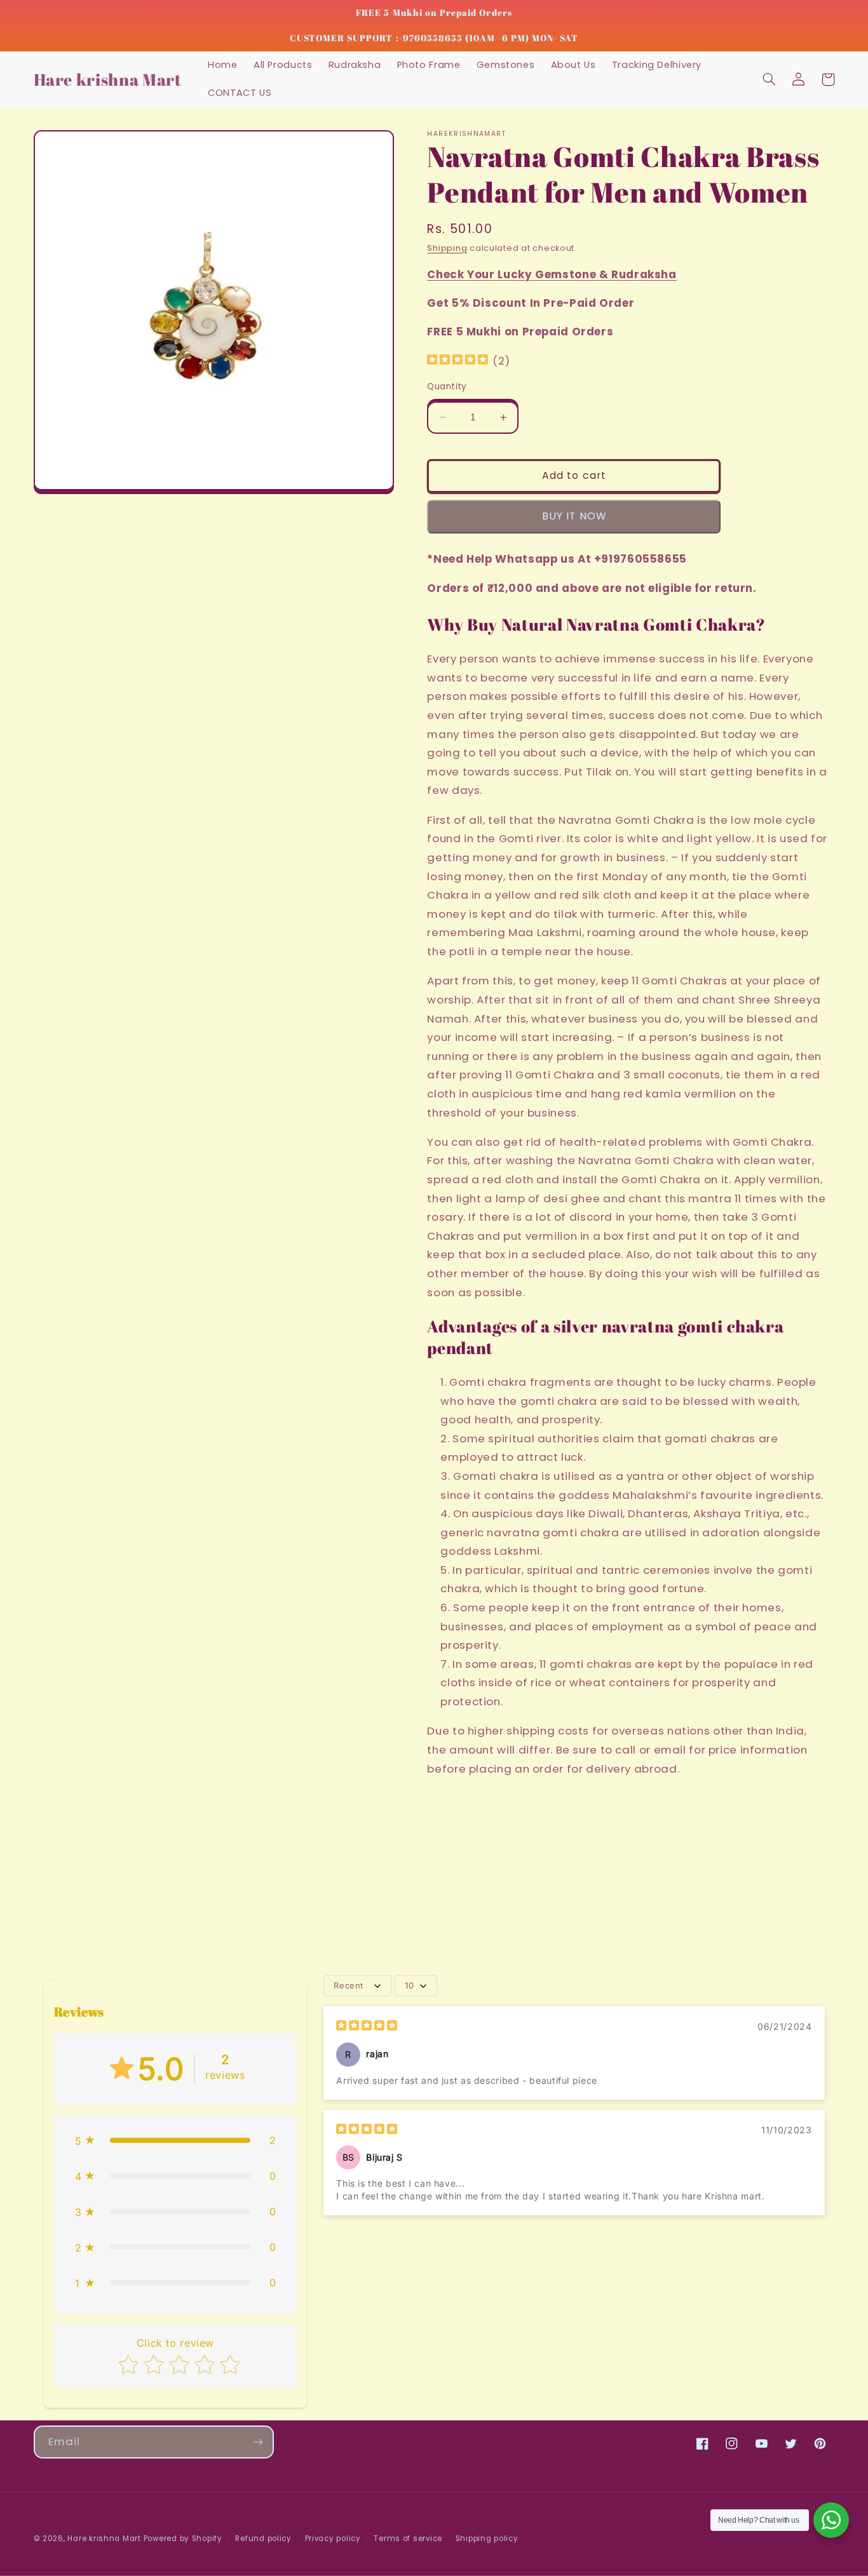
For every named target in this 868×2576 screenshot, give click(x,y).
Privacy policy (333, 2539)
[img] (458, 361)
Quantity (447, 386)
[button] (770, 79)
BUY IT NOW (574, 516)
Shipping (447, 248)
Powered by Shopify (183, 2539)
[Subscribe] (257, 2442)
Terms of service (408, 2539)
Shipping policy (487, 2539)
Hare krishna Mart (104, 2539)
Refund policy (263, 2539)
